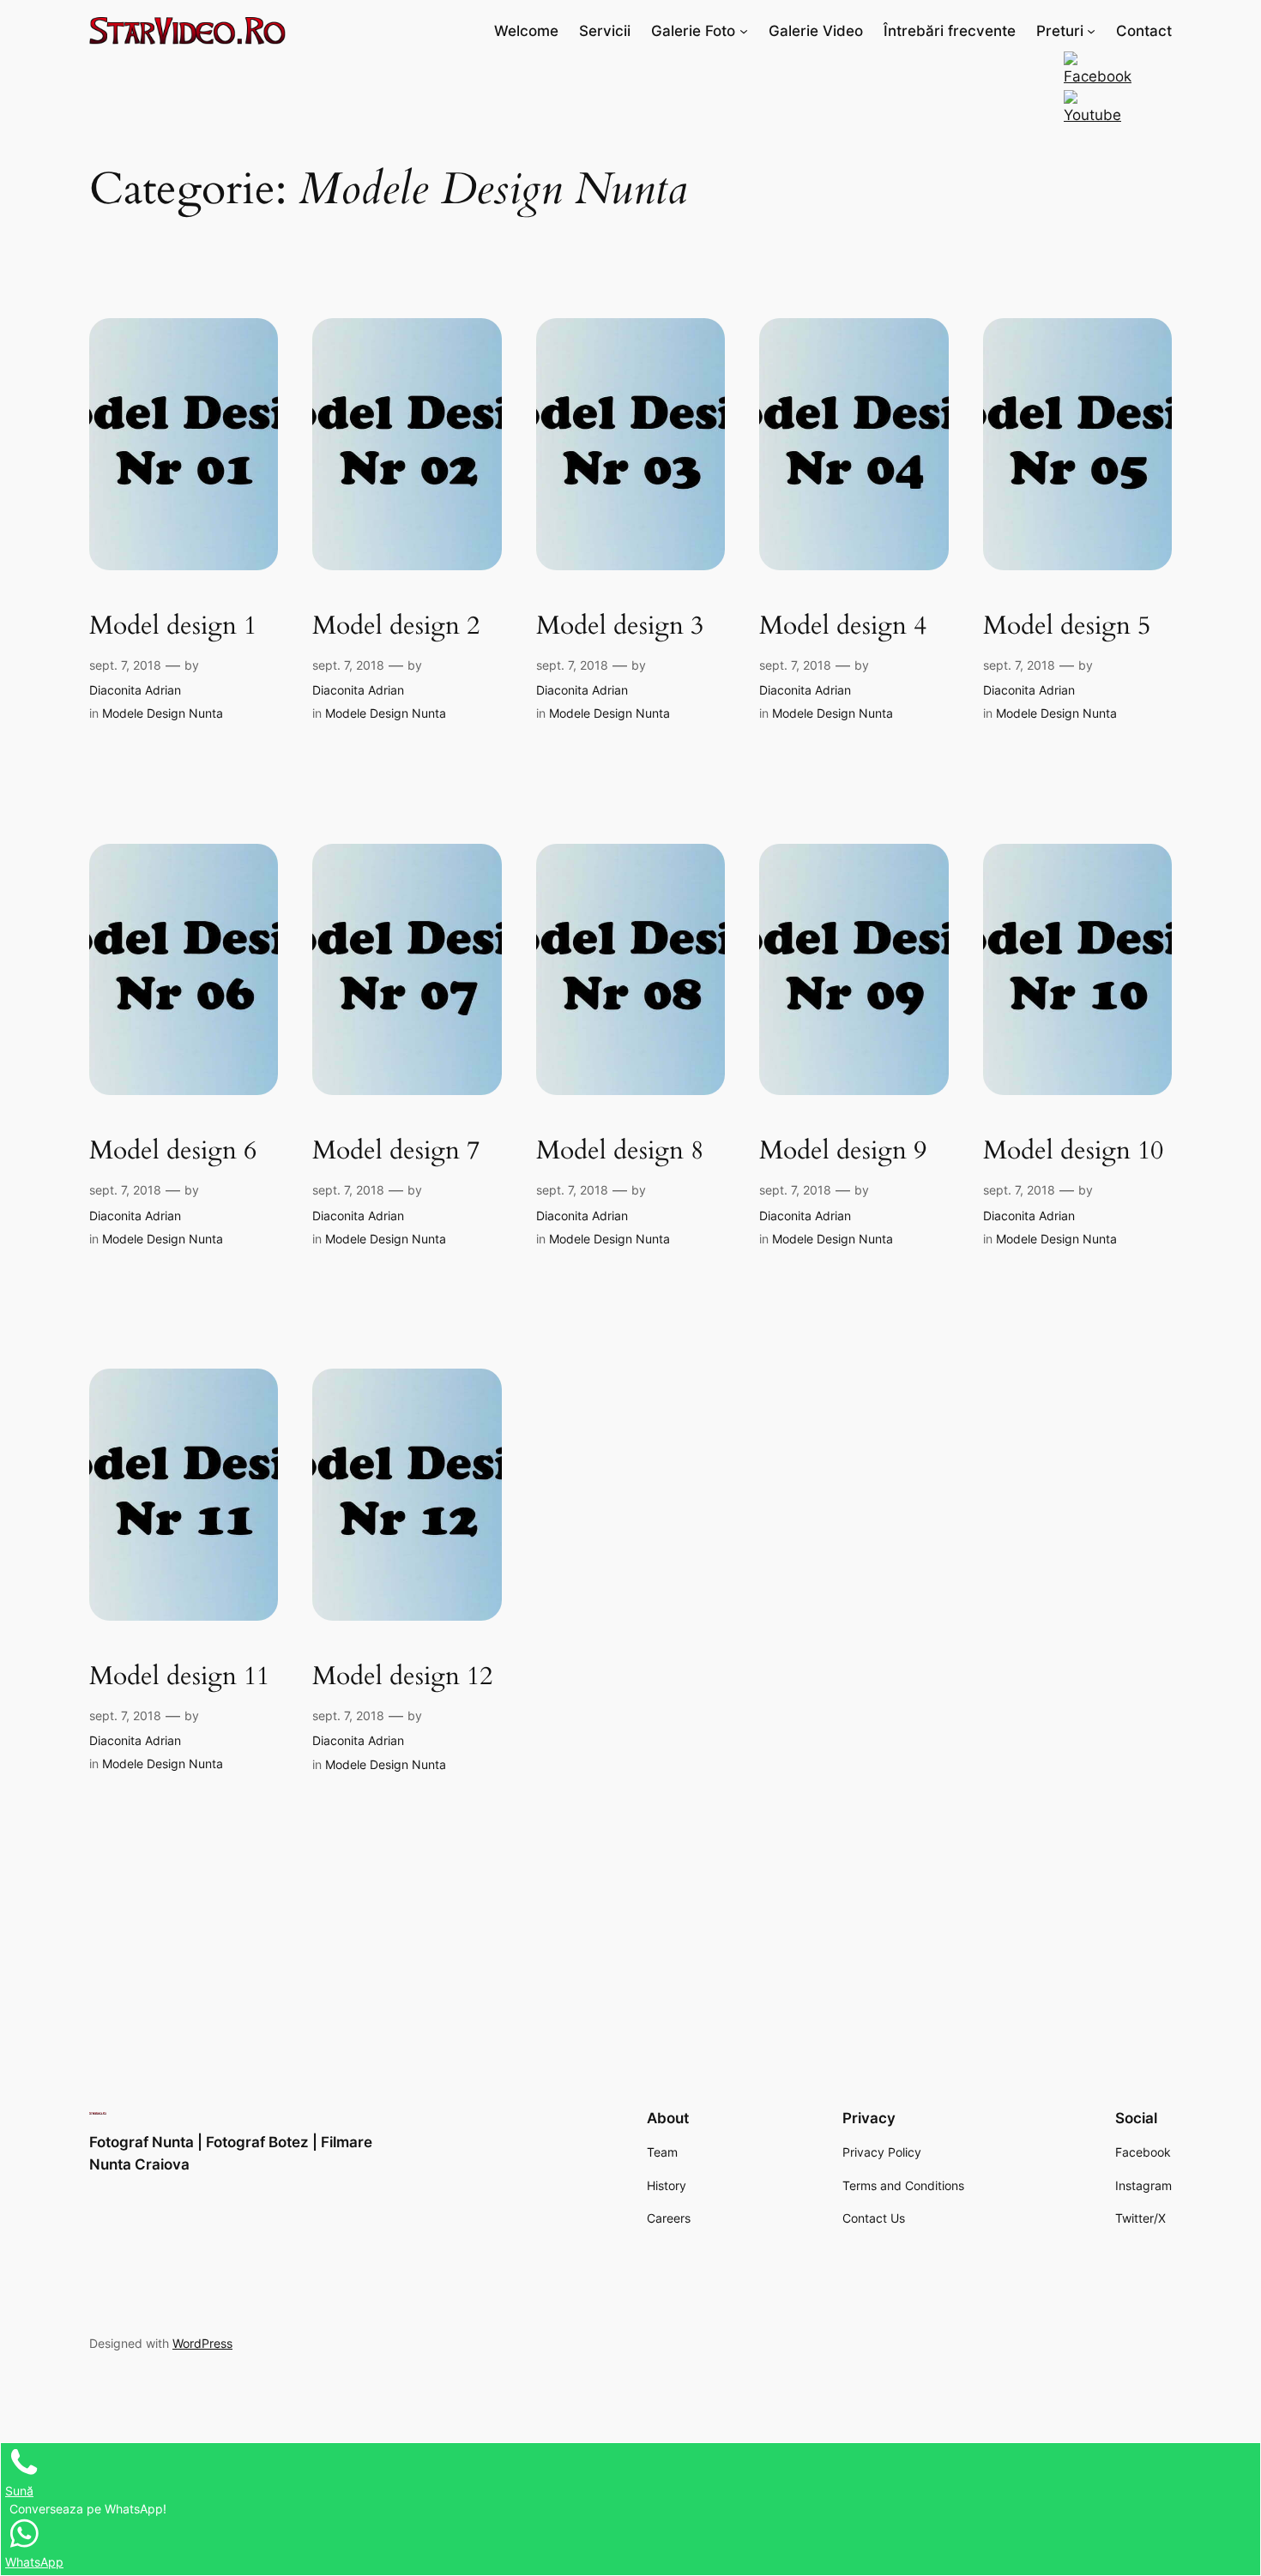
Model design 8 (620, 1152)
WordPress (202, 2343)
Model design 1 (173, 627)
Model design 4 (843, 627)
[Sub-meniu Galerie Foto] (744, 31)
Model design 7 (396, 1152)
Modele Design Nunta (163, 713)
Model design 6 (173, 1152)
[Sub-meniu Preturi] (1091, 31)
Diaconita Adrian (135, 690)
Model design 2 (396, 627)
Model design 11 (179, 1677)
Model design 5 (1067, 627)
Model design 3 (620, 627)
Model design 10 (1073, 1152)
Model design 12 (402, 1677)
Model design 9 (843, 1152)
